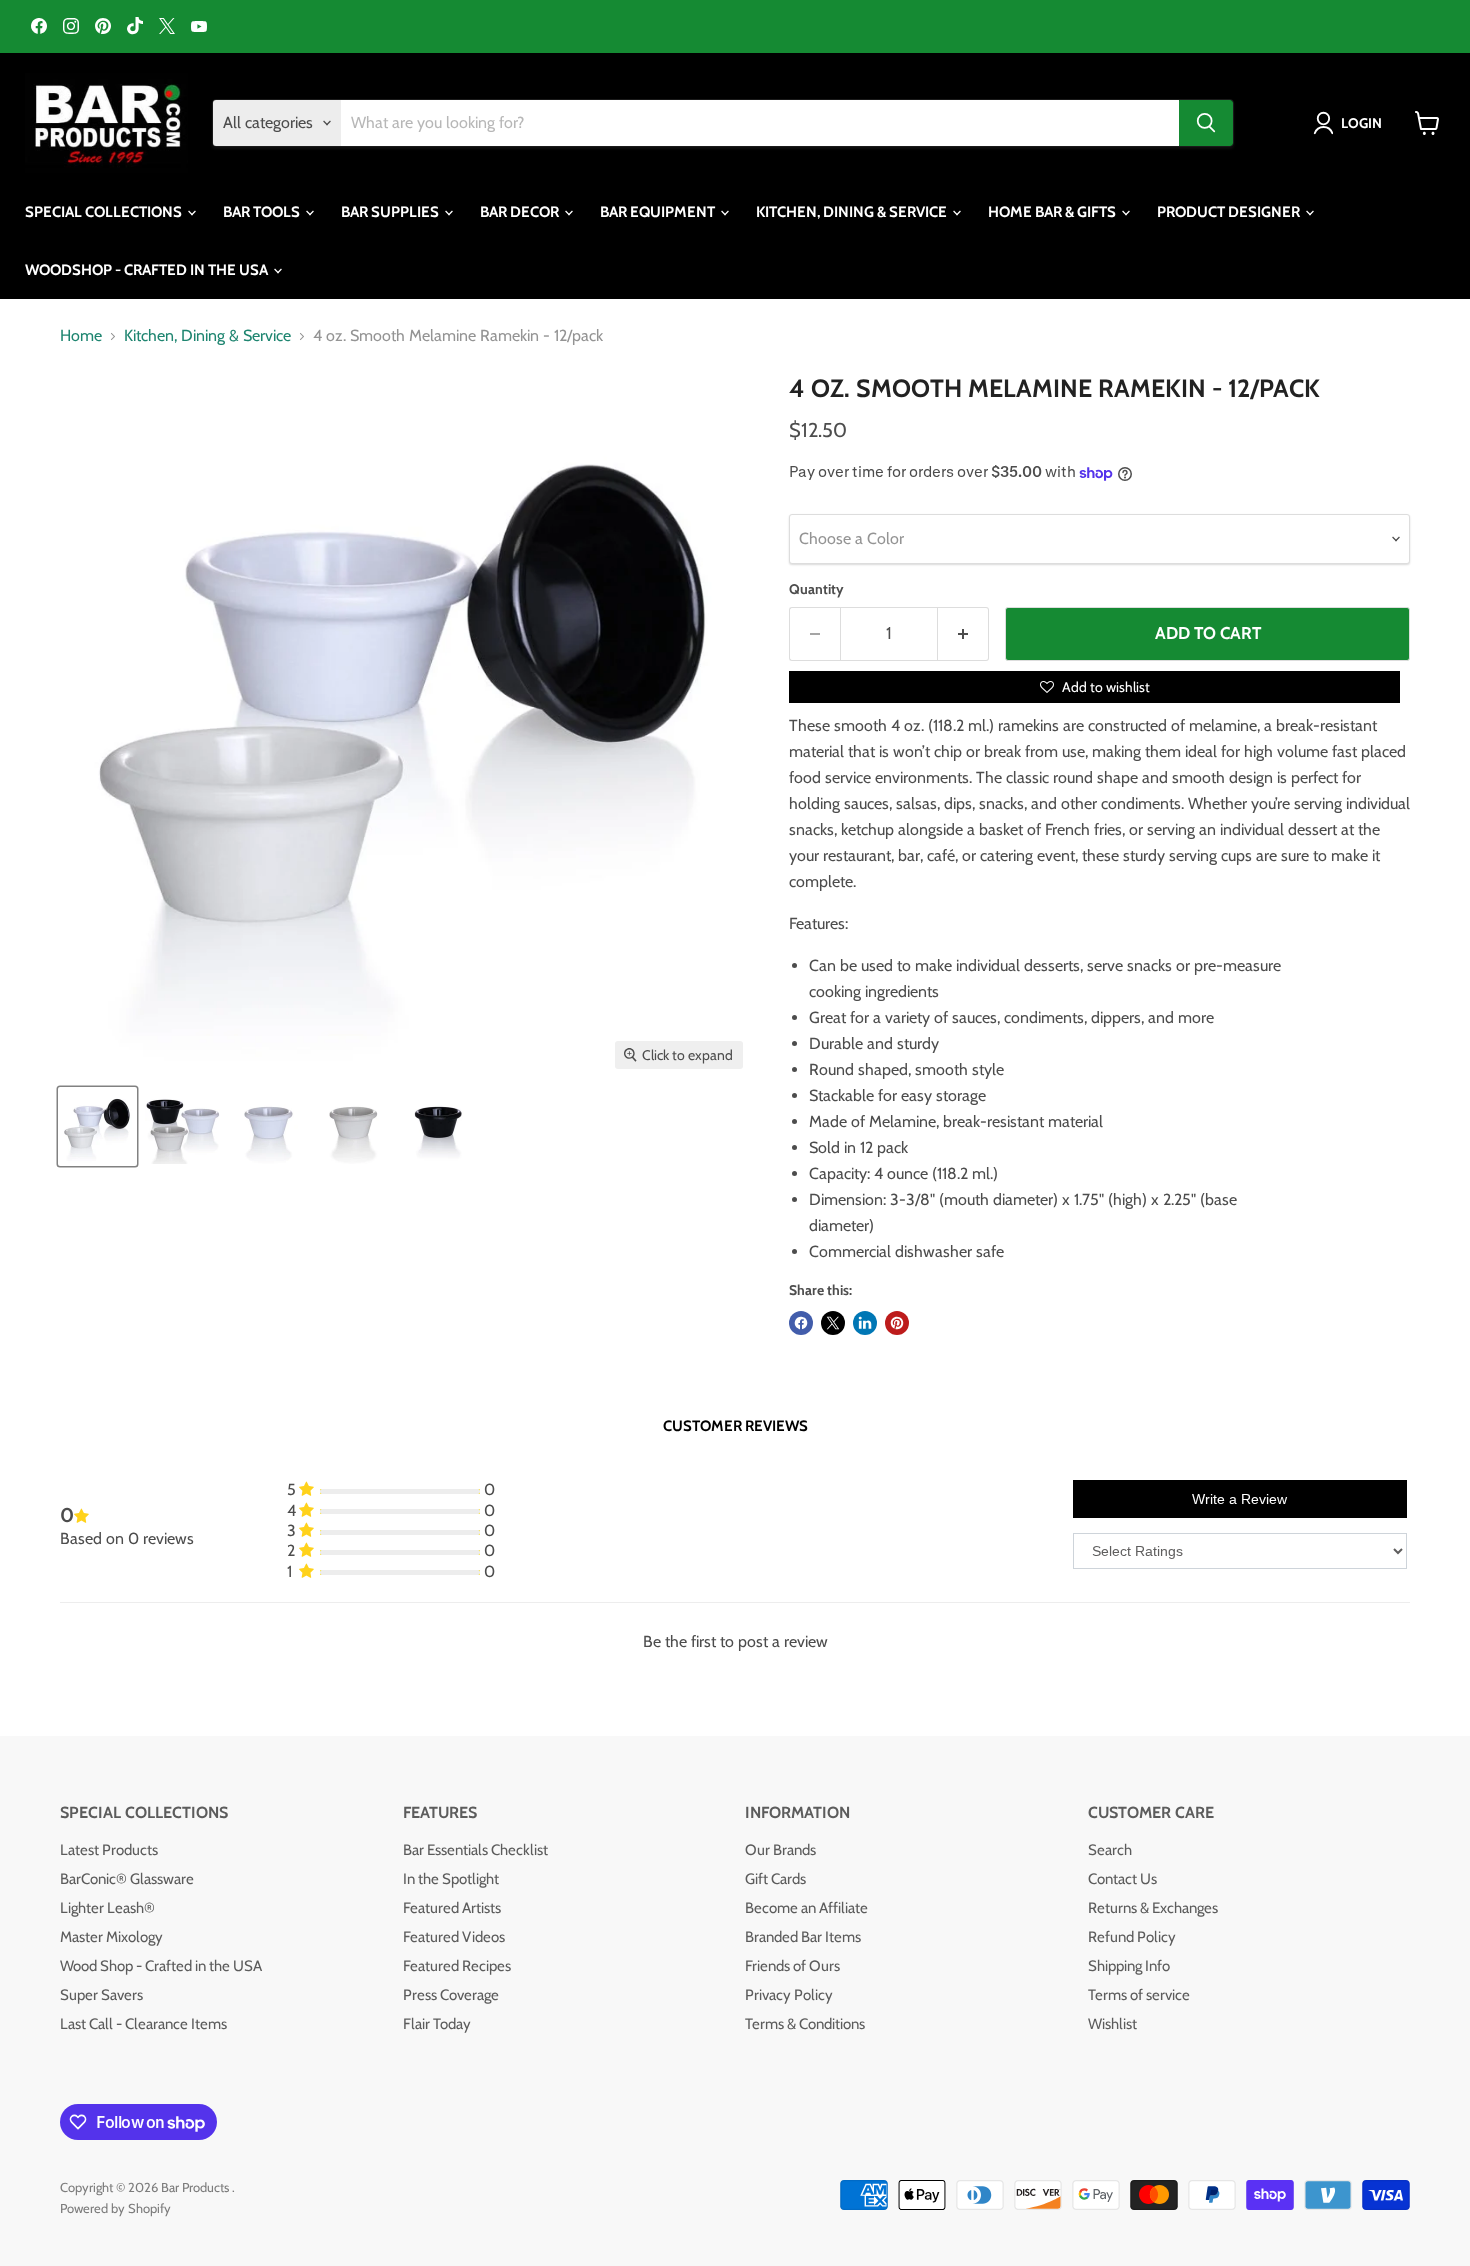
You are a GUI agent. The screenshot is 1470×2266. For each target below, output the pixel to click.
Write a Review (1239, 1499)
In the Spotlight (451, 1879)
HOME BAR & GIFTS (1053, 212)
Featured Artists (452, 1908)
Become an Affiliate (806, 1908)
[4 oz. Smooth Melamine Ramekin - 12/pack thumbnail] (97, 1126)
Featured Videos (454, 1937)
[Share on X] (833, 1323)
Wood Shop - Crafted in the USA (161, 1966)
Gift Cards (775, 1879)
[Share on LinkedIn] (865, 1323)
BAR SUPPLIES (391, 212)
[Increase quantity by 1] (963, 634)
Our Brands (780, 1850)
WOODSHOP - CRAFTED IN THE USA (148, 270)
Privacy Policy (789, 1995)
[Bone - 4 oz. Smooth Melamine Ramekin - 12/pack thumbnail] (352, 1126)
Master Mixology (111, 1937)
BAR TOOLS (263, 212)
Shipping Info (1129, 1966)
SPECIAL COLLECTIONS (105, 212)
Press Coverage (451, 1995)
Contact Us (1122, 1879)
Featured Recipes (457, 1966)
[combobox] (760, 123)
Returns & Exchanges (1153, 1908)
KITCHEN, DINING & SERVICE (853, 212)
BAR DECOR (521, 212)
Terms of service (1139, 1995)
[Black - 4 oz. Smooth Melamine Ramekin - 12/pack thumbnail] (437, 1126)
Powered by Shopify (115, 2208)
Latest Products (109, 1850)
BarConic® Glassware (127, 1879)
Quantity (816, 589)
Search (1110, 1850)
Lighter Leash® (107, 1908)
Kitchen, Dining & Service (207, 336)
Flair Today (437, 2024)
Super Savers (101, 1995)
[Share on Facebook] (801, 1323)
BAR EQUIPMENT (659, 212)
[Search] (1206, 123)
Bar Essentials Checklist (475, 1850)
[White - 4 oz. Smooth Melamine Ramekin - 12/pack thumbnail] (267, 1126)
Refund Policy (1132, 1937)
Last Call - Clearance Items (143, 2024)
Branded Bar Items (803, 1937)
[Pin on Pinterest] (897, 1323)
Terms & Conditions (805, 2024)
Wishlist (1112, 2024)
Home (81, 336)
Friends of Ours (792, 1966)
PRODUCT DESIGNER (1230, 212)
